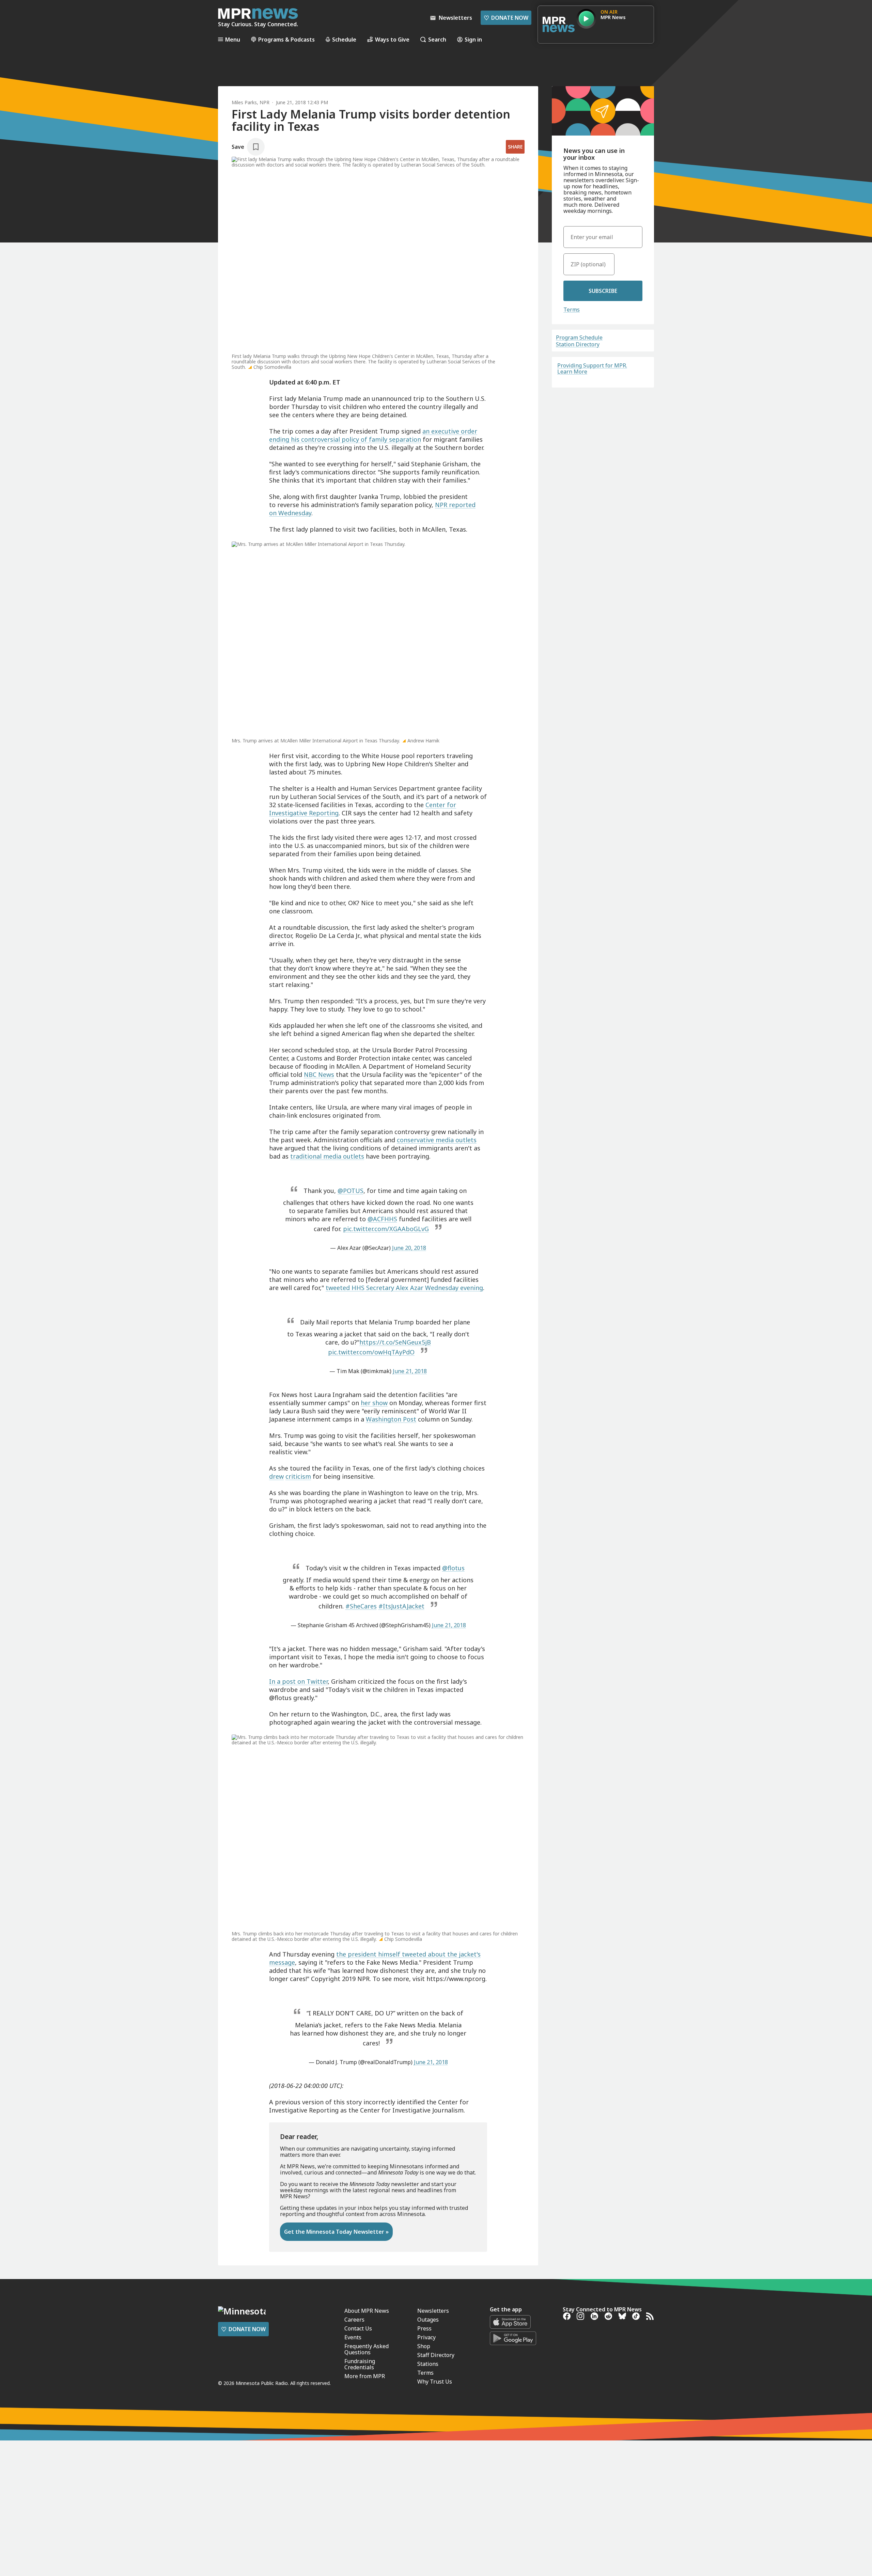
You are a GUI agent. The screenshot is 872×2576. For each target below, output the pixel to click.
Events (353, 2337)
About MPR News (367, 2311)
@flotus (453, 1568)
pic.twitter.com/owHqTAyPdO (371, 1352)
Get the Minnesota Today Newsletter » (336, 2232)
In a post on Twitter (298, 1681)
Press (424, 2328)
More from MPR (365, 2376)
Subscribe (603, 291)
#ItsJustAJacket (401, 1606)
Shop (424, 2346)
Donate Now (506, 18)
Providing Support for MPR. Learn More (592, 368)
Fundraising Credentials (360, 2364)
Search (437, 39)
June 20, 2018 (409, 1248)
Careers (354, 2320)
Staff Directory (436, 2355)
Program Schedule (579, 337)
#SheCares (361, 1606)
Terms (572, 310)
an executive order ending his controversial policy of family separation (373, 435)
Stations (428, 2364)
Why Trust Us (435, 2382)
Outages (428, 2320)
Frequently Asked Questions (367, 2349)
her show (374, 1403)
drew (276, 1476)
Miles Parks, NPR (251, 102)
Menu (233, 39)
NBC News (319, 1074)
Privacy (426, 2337)
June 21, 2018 (410, 1371)
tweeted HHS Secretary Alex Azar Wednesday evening (404, 1288)
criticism (298, 1476)
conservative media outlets (437, 1140)
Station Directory (578, 344)
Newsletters (433, 2311)
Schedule (344, 39)
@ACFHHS (382, 1219)
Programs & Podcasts (286, 39)
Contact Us (358, 2328)
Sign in (473, 39)
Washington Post (391, 1419)
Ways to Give (392, 39)
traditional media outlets (327, 1156)
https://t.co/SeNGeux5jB (395, 1342)
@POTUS (351, 1191)
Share (515, 147)
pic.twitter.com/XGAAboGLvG (386, 1229)
